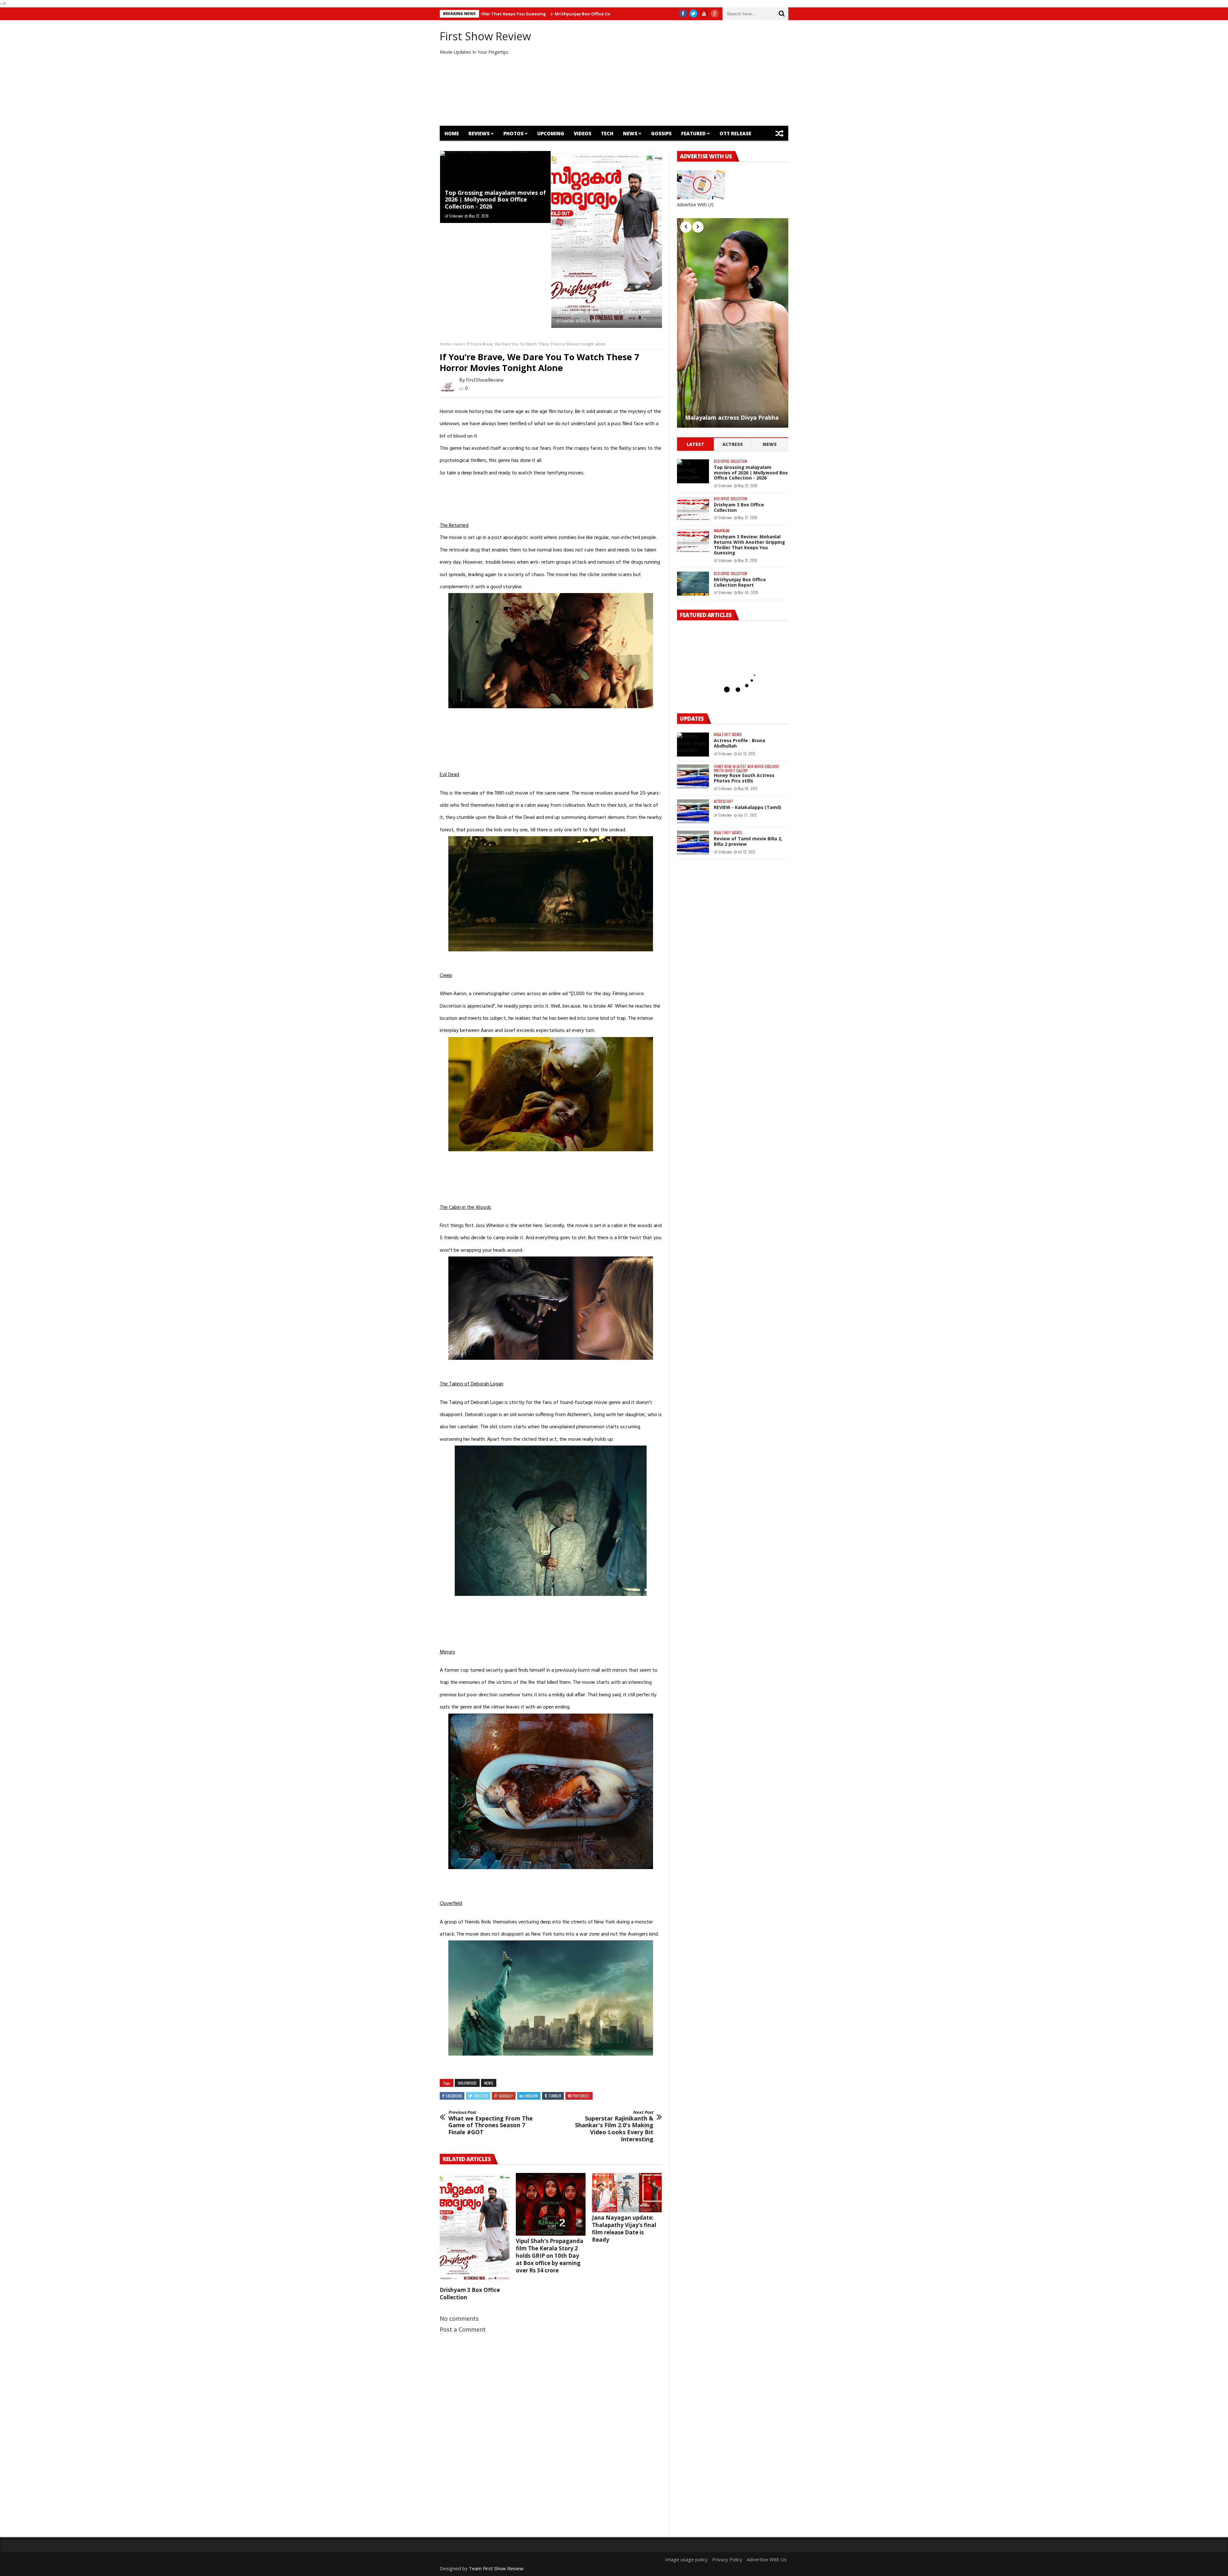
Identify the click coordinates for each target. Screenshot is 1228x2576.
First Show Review (485, 36)
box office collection (730, 461)
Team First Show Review (496, 2568)
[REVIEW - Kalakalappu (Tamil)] (693, 811)
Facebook (454, 2096)
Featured (693, 133)
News (630, 133)
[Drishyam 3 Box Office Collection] (607, 240)
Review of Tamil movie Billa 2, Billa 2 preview (748, 841)
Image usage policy (686, 2559)
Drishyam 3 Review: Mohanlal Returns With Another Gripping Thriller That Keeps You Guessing (749, 545)
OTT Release (735, 133)
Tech (607, 133)
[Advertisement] (673, 73)
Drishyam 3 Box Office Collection (603, 312)
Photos (513, 133)
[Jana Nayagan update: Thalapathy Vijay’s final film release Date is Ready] (627, 2193)
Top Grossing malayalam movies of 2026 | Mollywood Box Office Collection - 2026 (495, 199)
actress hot (723, 801)
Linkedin (531, 2096)
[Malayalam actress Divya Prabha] (733, 323)
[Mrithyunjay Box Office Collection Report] (693, 584)
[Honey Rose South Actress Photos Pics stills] (693, 777)
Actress (733, 444)
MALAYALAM (722, 531)
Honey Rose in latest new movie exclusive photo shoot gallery (746, 769)
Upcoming (551, 133)
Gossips (661, 133)
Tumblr (555, 2096)
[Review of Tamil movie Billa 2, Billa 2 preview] (693, 843)
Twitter (480, 2096)
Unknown (456, 216)
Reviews (479, 133)
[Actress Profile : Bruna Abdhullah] (693, 745)
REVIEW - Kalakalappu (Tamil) (748, 807)
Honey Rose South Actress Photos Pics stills (744, 778)
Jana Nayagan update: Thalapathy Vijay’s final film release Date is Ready (624, 2229)
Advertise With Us (767, 2559)
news (459, 344)
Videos (583, 133)
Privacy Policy (727, 2559)
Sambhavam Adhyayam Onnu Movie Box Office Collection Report (515, 14)
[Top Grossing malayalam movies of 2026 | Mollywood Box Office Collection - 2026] (693, 471)
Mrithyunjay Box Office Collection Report (740, 582)
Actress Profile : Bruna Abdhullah (740, 743)
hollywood (467, 2083)
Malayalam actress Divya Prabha (732, 418)
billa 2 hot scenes (728, 735)
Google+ (506, 2096)
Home (452, 133)
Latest (695, 444)
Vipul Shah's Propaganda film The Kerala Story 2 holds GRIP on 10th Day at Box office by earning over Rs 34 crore (550, 2256)
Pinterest (581, 2096)
